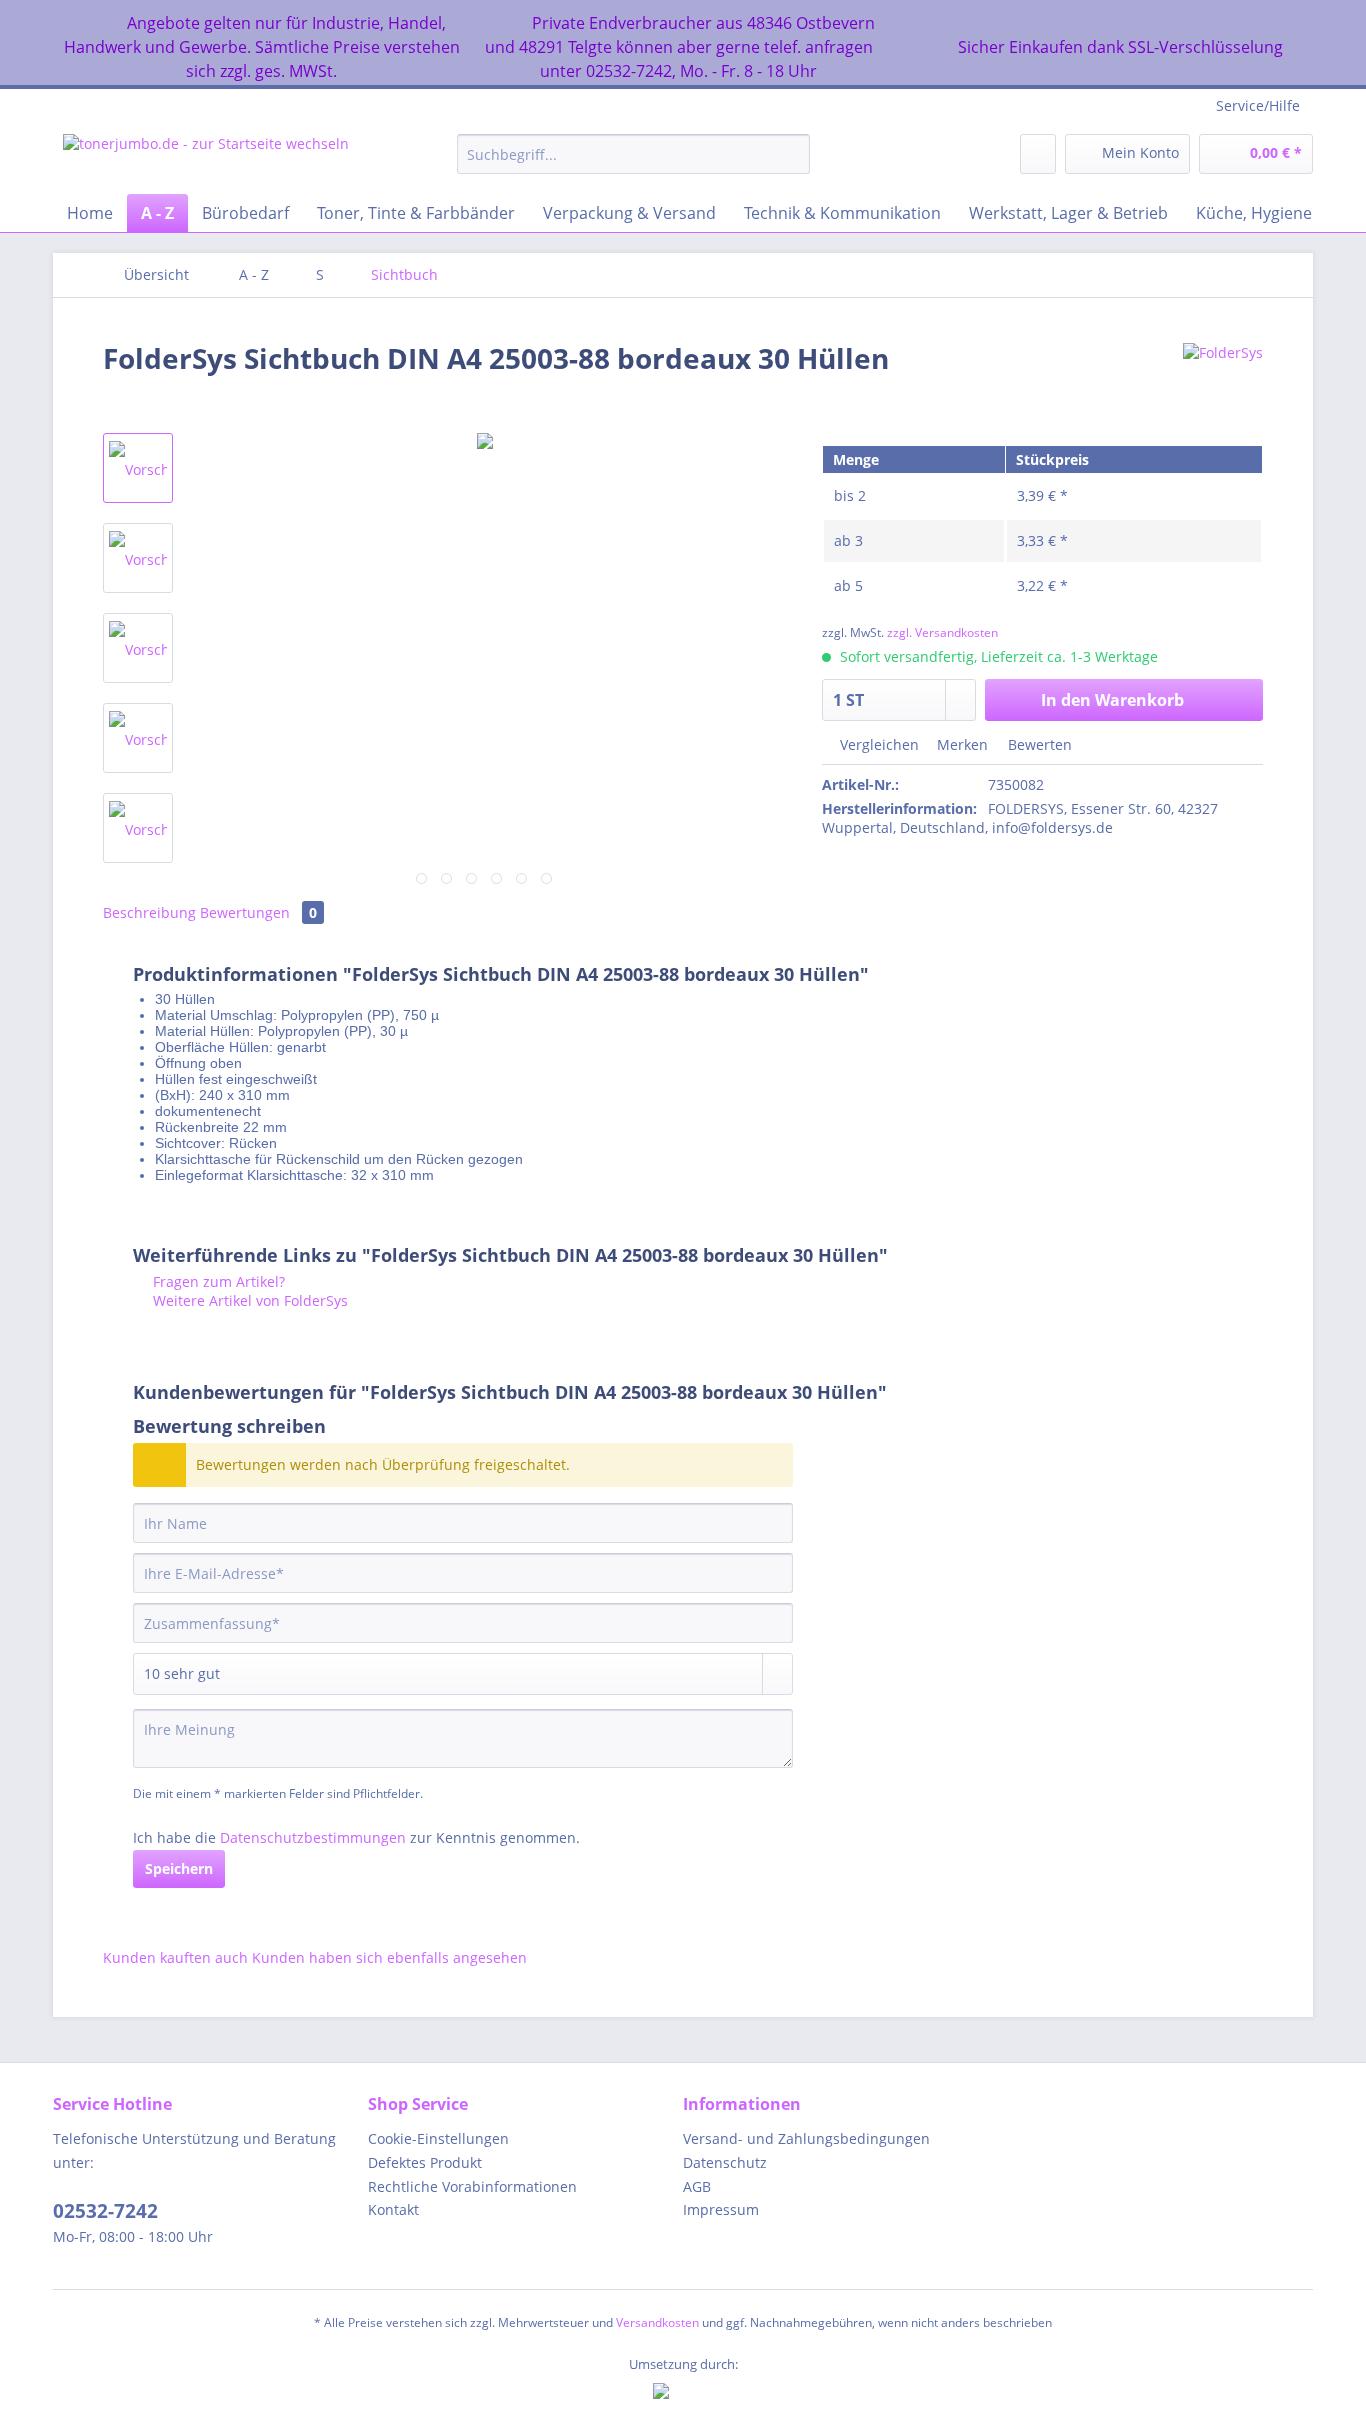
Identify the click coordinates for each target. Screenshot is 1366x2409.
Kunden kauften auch (175, 1957)
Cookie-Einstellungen (438, 2138)
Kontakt (393, 2209)
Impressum (721, 2209)
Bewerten (1038, 744)
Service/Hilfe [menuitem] (1258, 105)
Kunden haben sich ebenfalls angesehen (389, 1957)
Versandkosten (657, 2322)
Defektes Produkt (425, 2162)
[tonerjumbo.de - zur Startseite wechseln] (206, 159)
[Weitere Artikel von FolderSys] (1223, 378)
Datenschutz (725, 2162)
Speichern (179, 1868)
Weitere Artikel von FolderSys (248, 1300)
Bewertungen (258, 912)
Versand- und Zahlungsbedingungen (806, 2138)
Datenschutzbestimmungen (313, 1837)
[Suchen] (791, 154)
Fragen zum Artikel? (217, 1281)
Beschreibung (149, 912)
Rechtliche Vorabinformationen (472, 2186)
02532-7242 (105, 2211)
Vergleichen (877, 744)
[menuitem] (633, 163)
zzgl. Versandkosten (942, 632)
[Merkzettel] (1038, 154)
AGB (697, 2186)
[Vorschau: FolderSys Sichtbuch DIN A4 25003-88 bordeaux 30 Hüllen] (138, 468)
